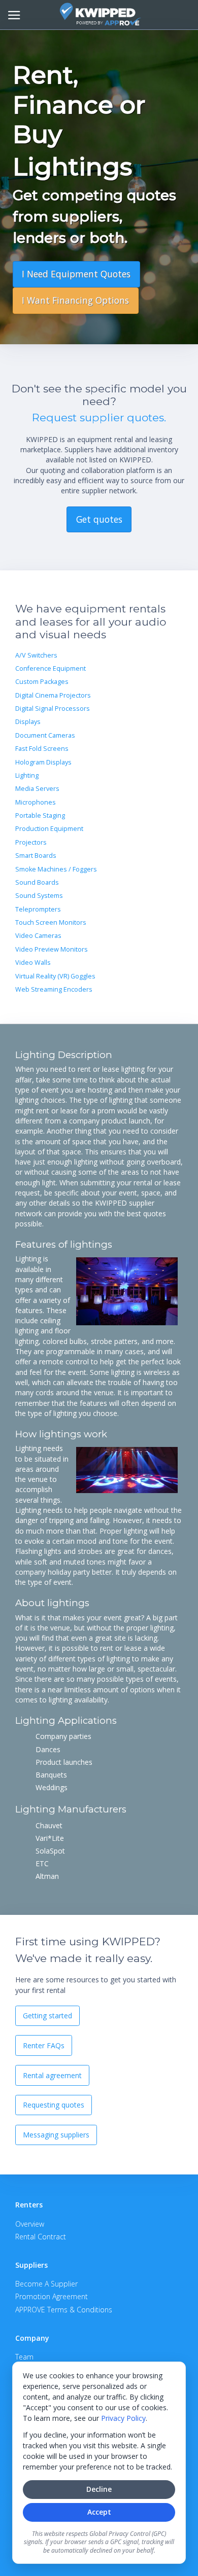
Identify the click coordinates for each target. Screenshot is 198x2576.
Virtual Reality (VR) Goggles (55, 976)
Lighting (27, 775)
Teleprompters (38, 909)
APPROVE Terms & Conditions (64, 2310)
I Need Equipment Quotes (76, 274)
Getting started (47, 2016)
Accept (99, 2512)
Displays (28, 722)
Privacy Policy (123, 2418)
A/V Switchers (36, 655)
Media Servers (37, 789)
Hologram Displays (43, 762)
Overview (30, 2224)
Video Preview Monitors (52, 949)
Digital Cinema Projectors (53, 695)
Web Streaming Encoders (54, 989)
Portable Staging (40, 815)
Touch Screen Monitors (51, 922)
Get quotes (99, 519)
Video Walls (33, 963)
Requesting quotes (54, 2105)
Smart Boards (36, 856)
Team (24, 2357)
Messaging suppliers (56, 2135)
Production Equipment (49, 829)
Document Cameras (45, 735)
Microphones (36, 802)
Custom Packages (42, 682)
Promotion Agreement (52, 2296)
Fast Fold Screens (42, 749)
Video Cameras (38, 936)
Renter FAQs (44, 2045)
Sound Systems (39, 896)
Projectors (31, 842)
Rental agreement (52, 2075)
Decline (99, 2489)
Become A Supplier (46, 2284)
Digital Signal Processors (53, 709)
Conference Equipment (51, 668)
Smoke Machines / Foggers (56, 869)
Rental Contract (41, 2237)
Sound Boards (37, 882)
